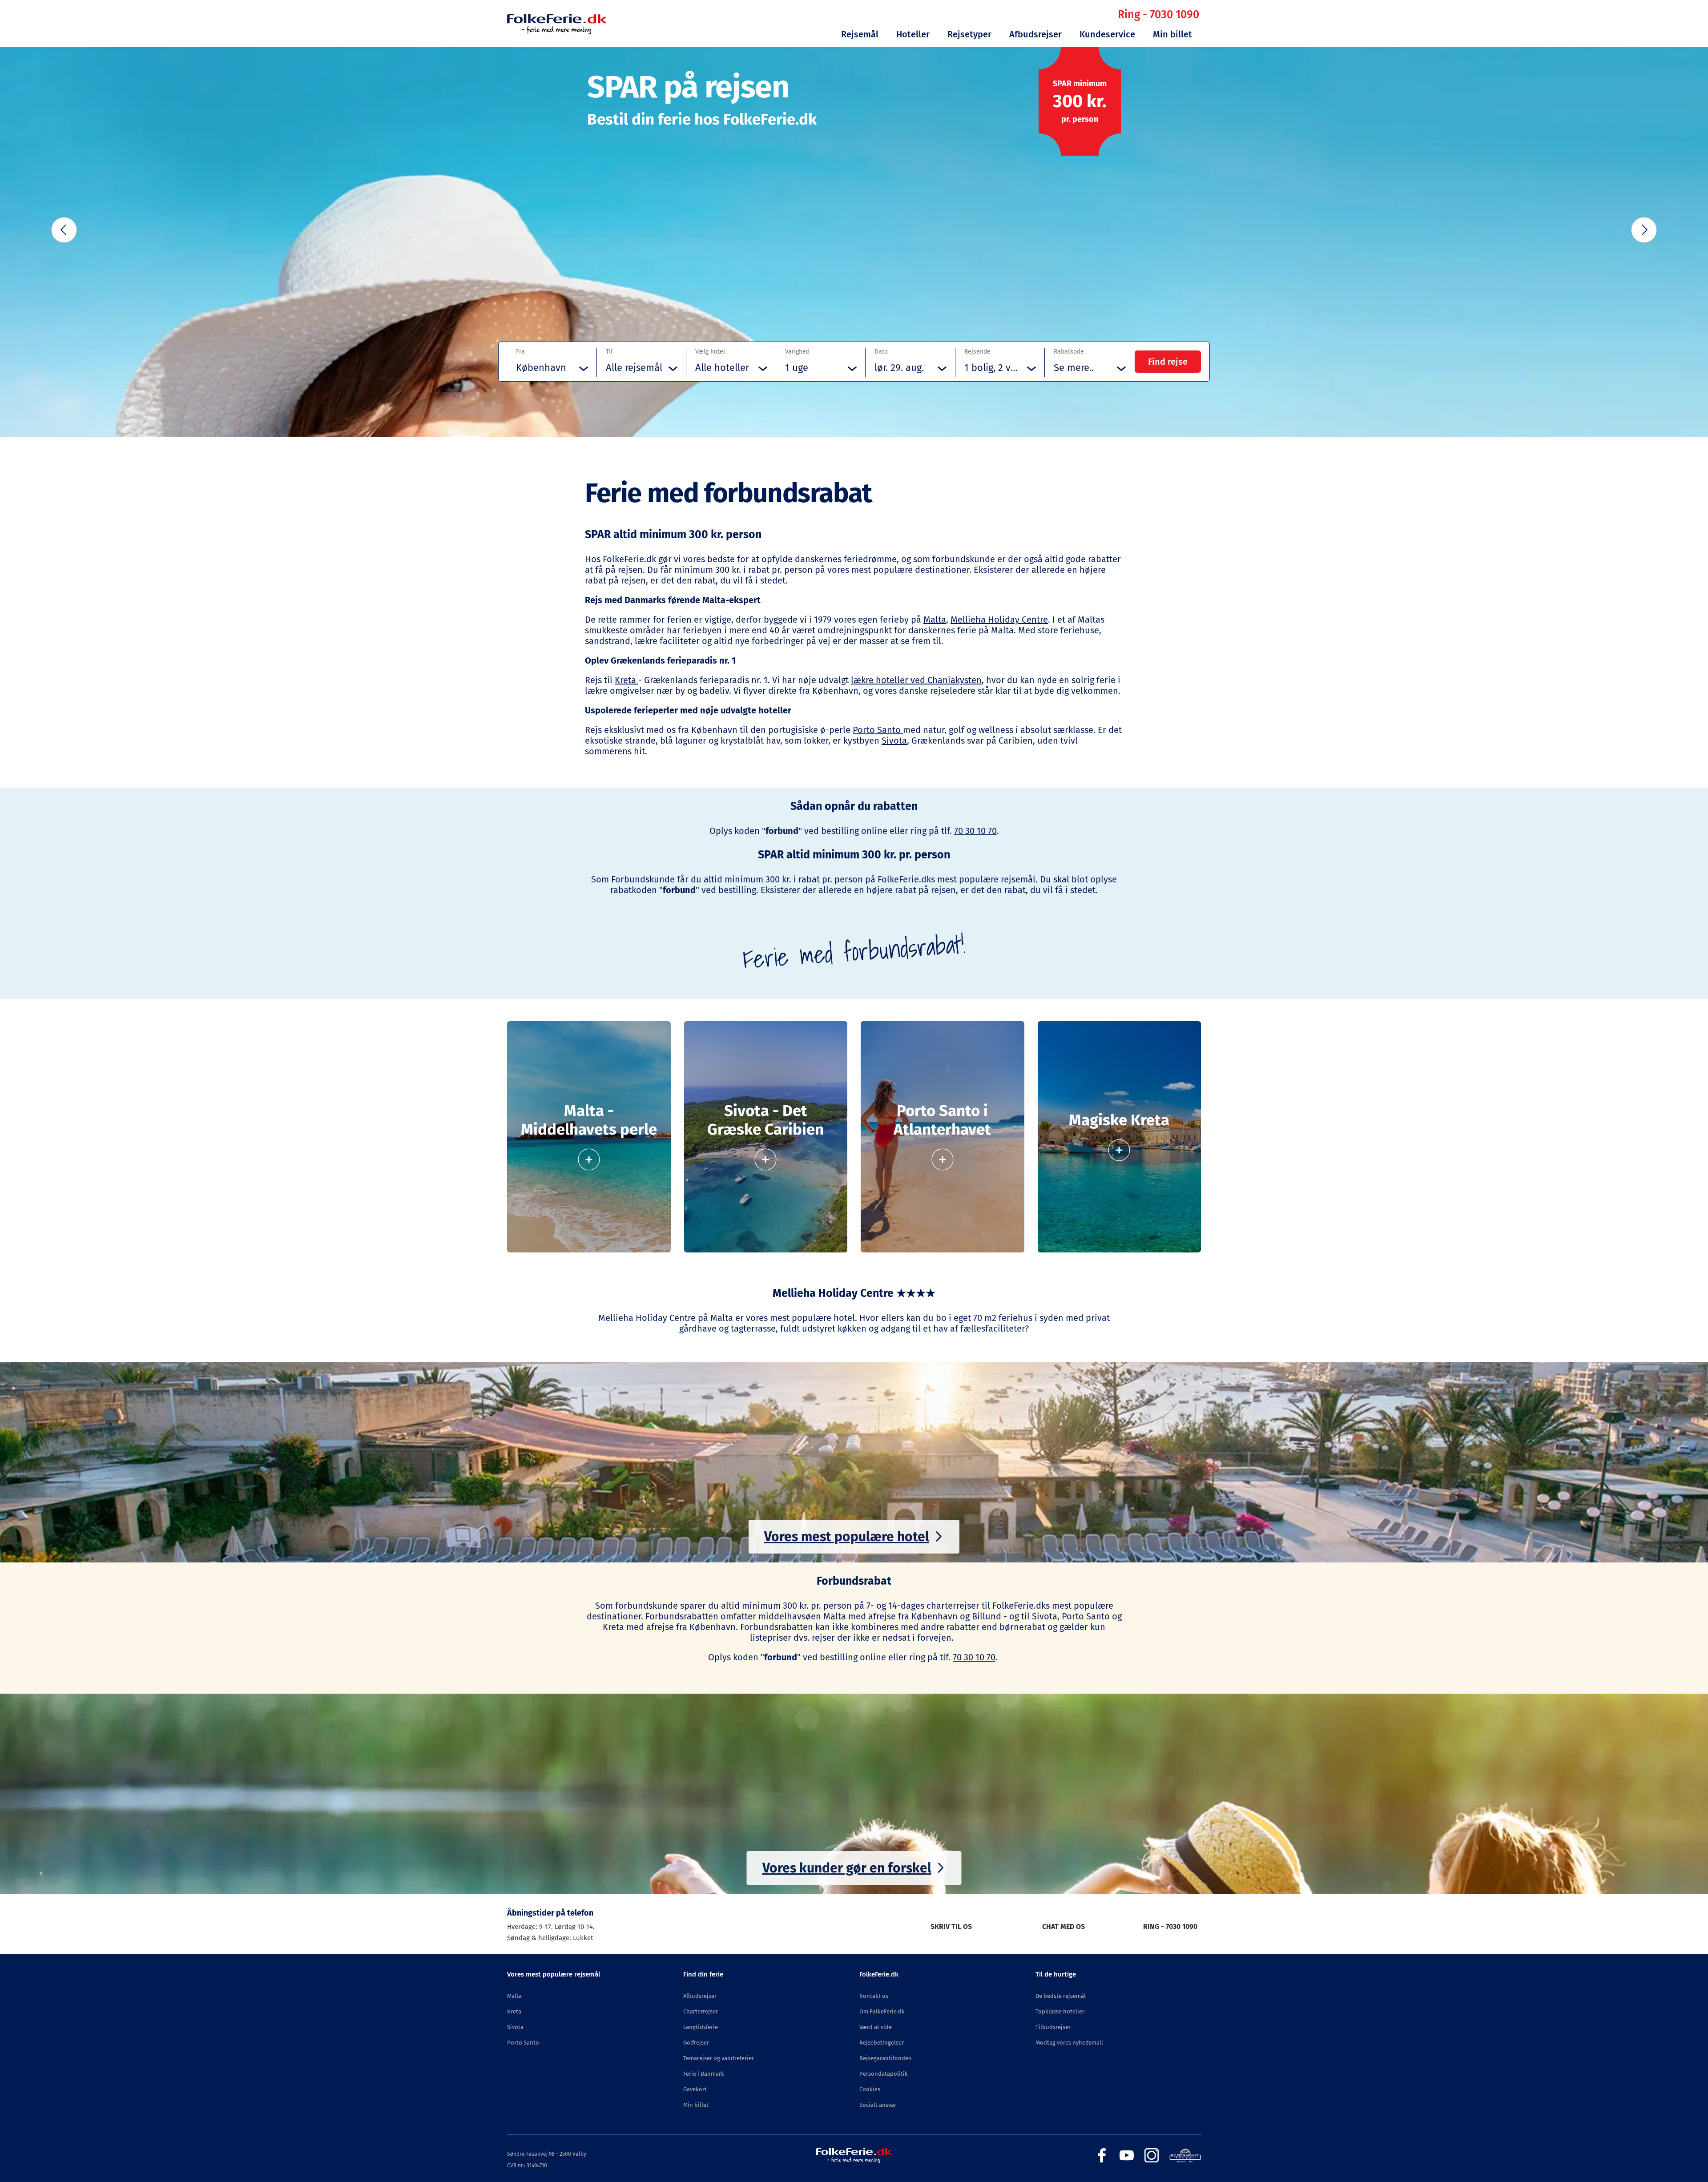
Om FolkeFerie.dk (882, 2011)
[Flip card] (589, 1155)
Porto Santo (878, 730)
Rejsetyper (969, 34)
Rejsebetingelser (882, 2043)
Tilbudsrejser (1053, 2027)
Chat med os (1063, 1926)
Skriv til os (951, 1926)
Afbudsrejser (1035, 34)
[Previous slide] (64, 230)
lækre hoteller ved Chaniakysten (916, 680)
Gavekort (695, 2089)
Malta (935, 620)
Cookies (870, 2089)
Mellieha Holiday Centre (999, 620)
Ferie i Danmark (704, 2074)
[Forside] (557, 32)
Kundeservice (1107, 34)
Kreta (626, 680)
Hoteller (913, 34)
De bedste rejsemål (1061, 1996)
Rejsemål (860, 34)
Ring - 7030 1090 (1158, 15)
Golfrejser (696, 2043)
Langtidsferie (701, 2027)
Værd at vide (876, 2027)
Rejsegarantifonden (886, 2058)
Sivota (894, 741)
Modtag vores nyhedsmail (1069, 2043)
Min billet (1172, 34)
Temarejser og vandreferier (719, 2058)
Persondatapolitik (884, 2074)
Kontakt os (874, 1996)
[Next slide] (1644, 230)
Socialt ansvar (878, 2105)
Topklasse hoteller (1060, 2011)
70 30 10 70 (975, 831)
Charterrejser (701, 2011)
